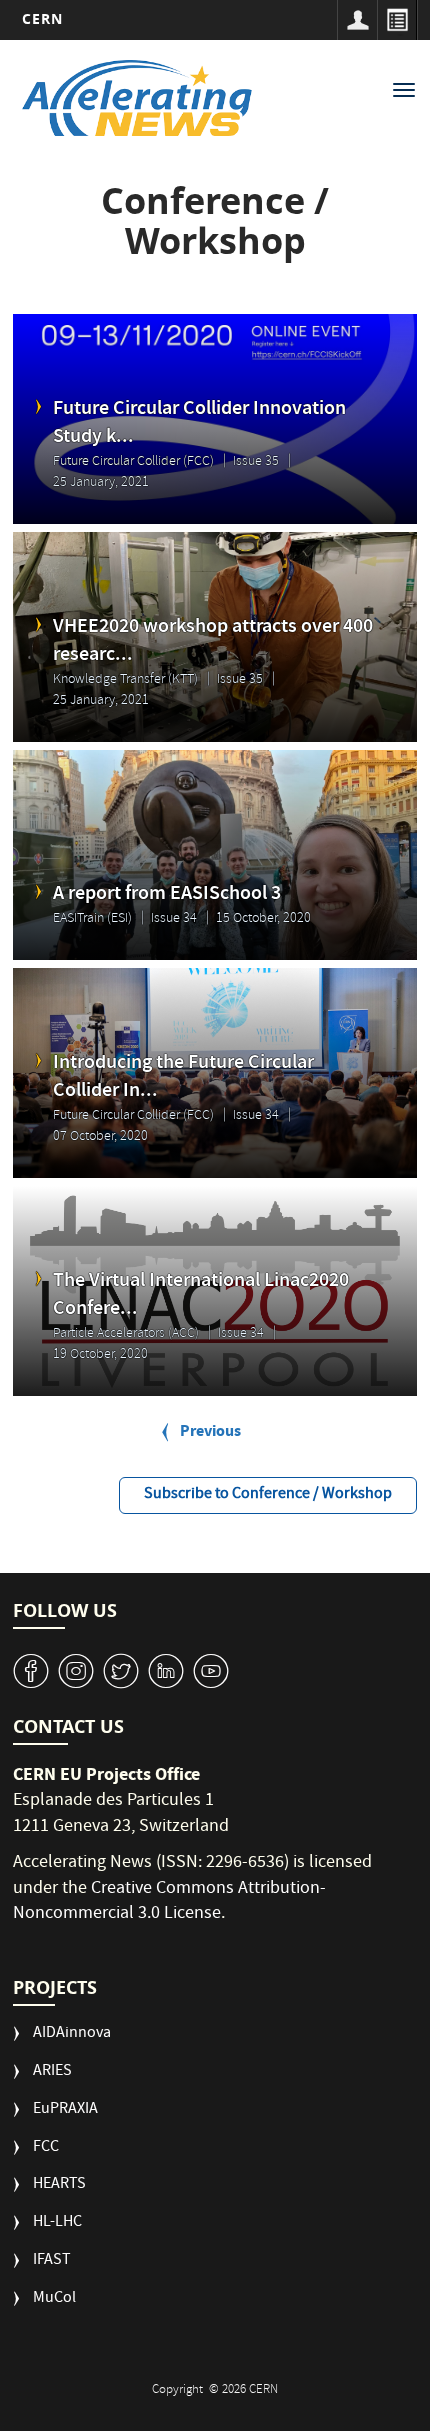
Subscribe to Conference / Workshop (268, 1495)
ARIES (52, 2072)
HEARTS (59, 2185)
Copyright (179, 2390)
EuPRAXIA (65, 2110)
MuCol (54, 2299)
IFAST (52, 2261)
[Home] (137, 98)
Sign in (357, 20)
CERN (42, 18)
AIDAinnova (72, 2034)
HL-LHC (57, 2223)
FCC (46, 2148)
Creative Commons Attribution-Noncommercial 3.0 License (169, 1902)
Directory (397, 20)
